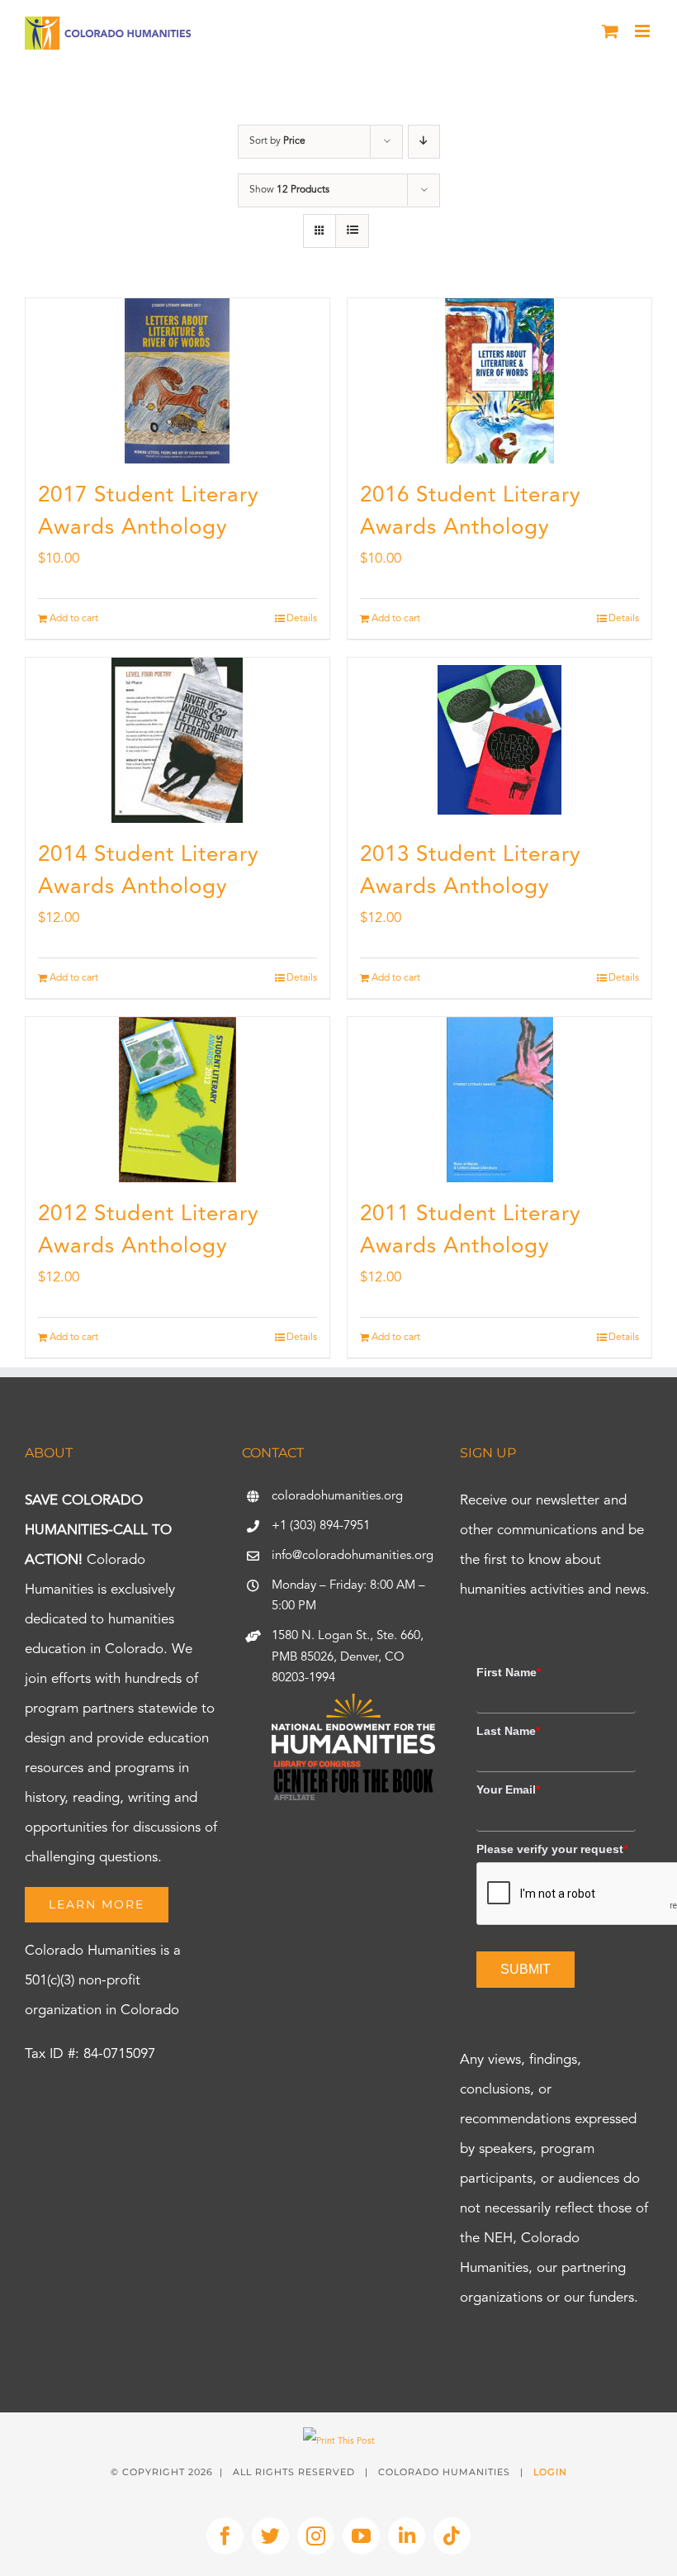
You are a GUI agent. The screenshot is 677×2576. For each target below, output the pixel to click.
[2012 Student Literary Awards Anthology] (178, 1100)
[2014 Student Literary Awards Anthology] (178, 740)
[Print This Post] (339, 2442)
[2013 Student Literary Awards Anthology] (499, 740)
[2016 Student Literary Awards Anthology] (499, 381)
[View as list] (352, 231)
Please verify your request (552, 1849)
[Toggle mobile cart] (610, 31)
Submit (526, 1969)
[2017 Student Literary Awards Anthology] (178, 381)
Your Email (508, 1789)
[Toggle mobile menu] (644, 31)
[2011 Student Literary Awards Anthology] (499, 1100)
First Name (509, 1672)
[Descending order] (424, 142)
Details (302, 619)
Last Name (508, 1731)
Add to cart (74, 619)
